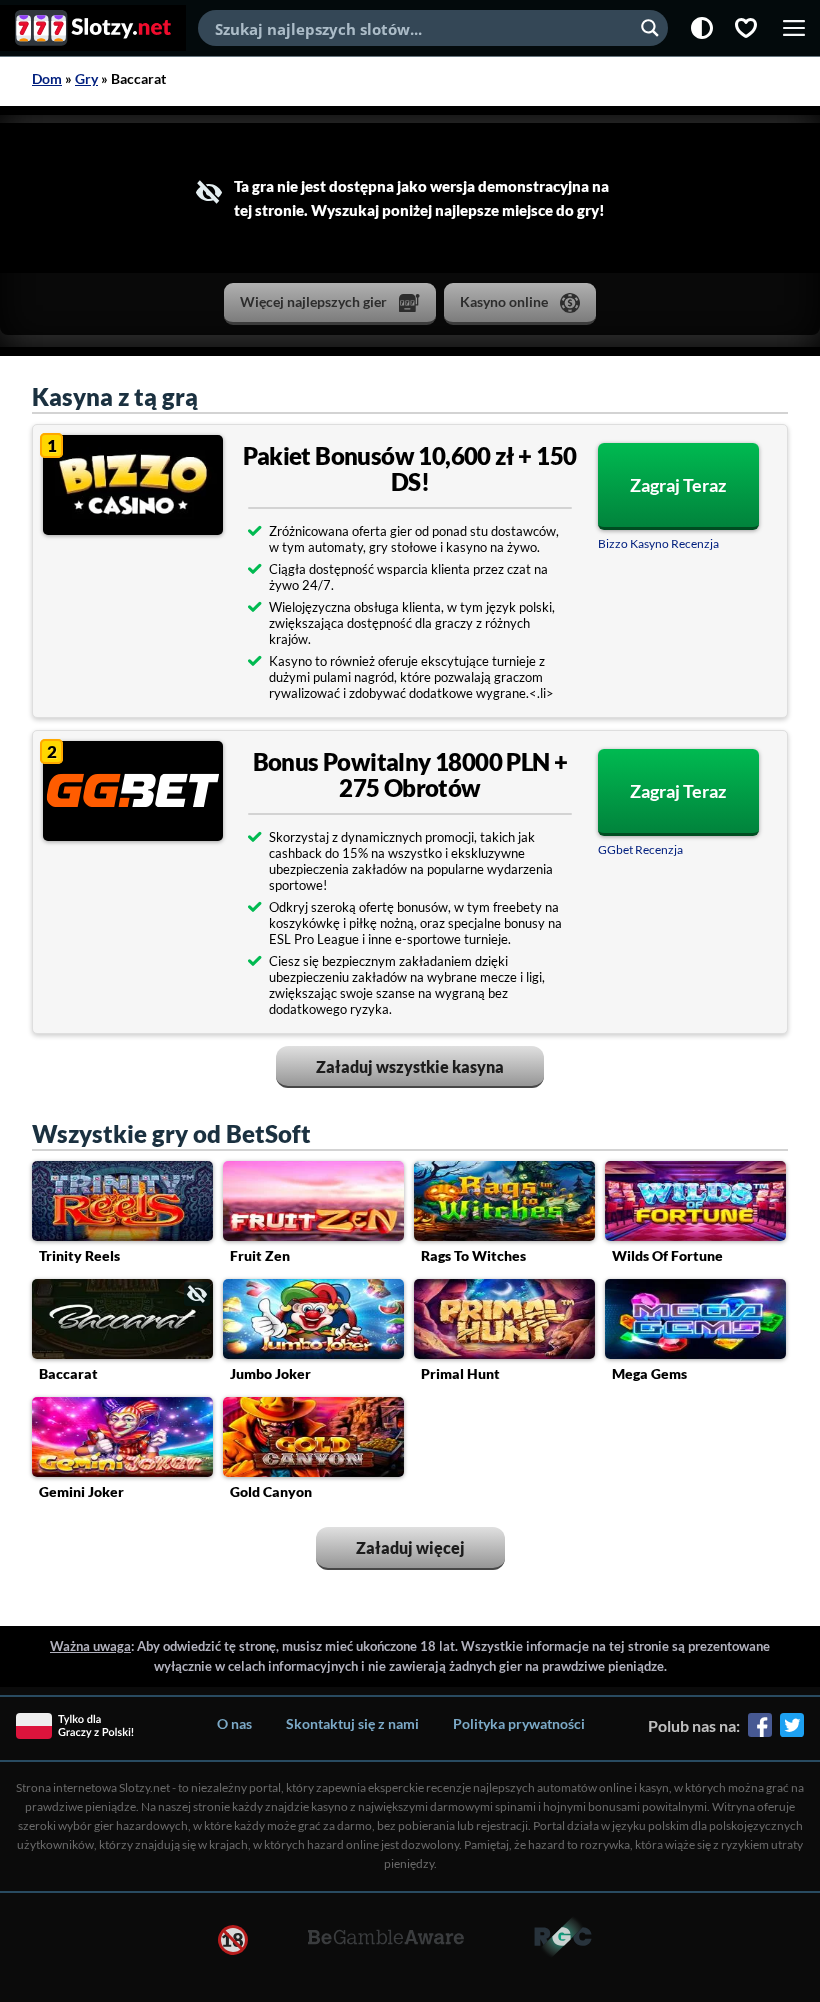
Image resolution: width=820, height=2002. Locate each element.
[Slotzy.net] (93, 28)
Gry (86, 78)
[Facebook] (760, 1732)
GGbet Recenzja (640, 849)
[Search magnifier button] (650, 28)
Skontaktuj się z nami (352, 1723)
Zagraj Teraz (678, 485)
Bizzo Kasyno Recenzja (658, 543)
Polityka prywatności (519, 1723)
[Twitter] (792, 1732)
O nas (234, 1723)
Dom (47, 78)
